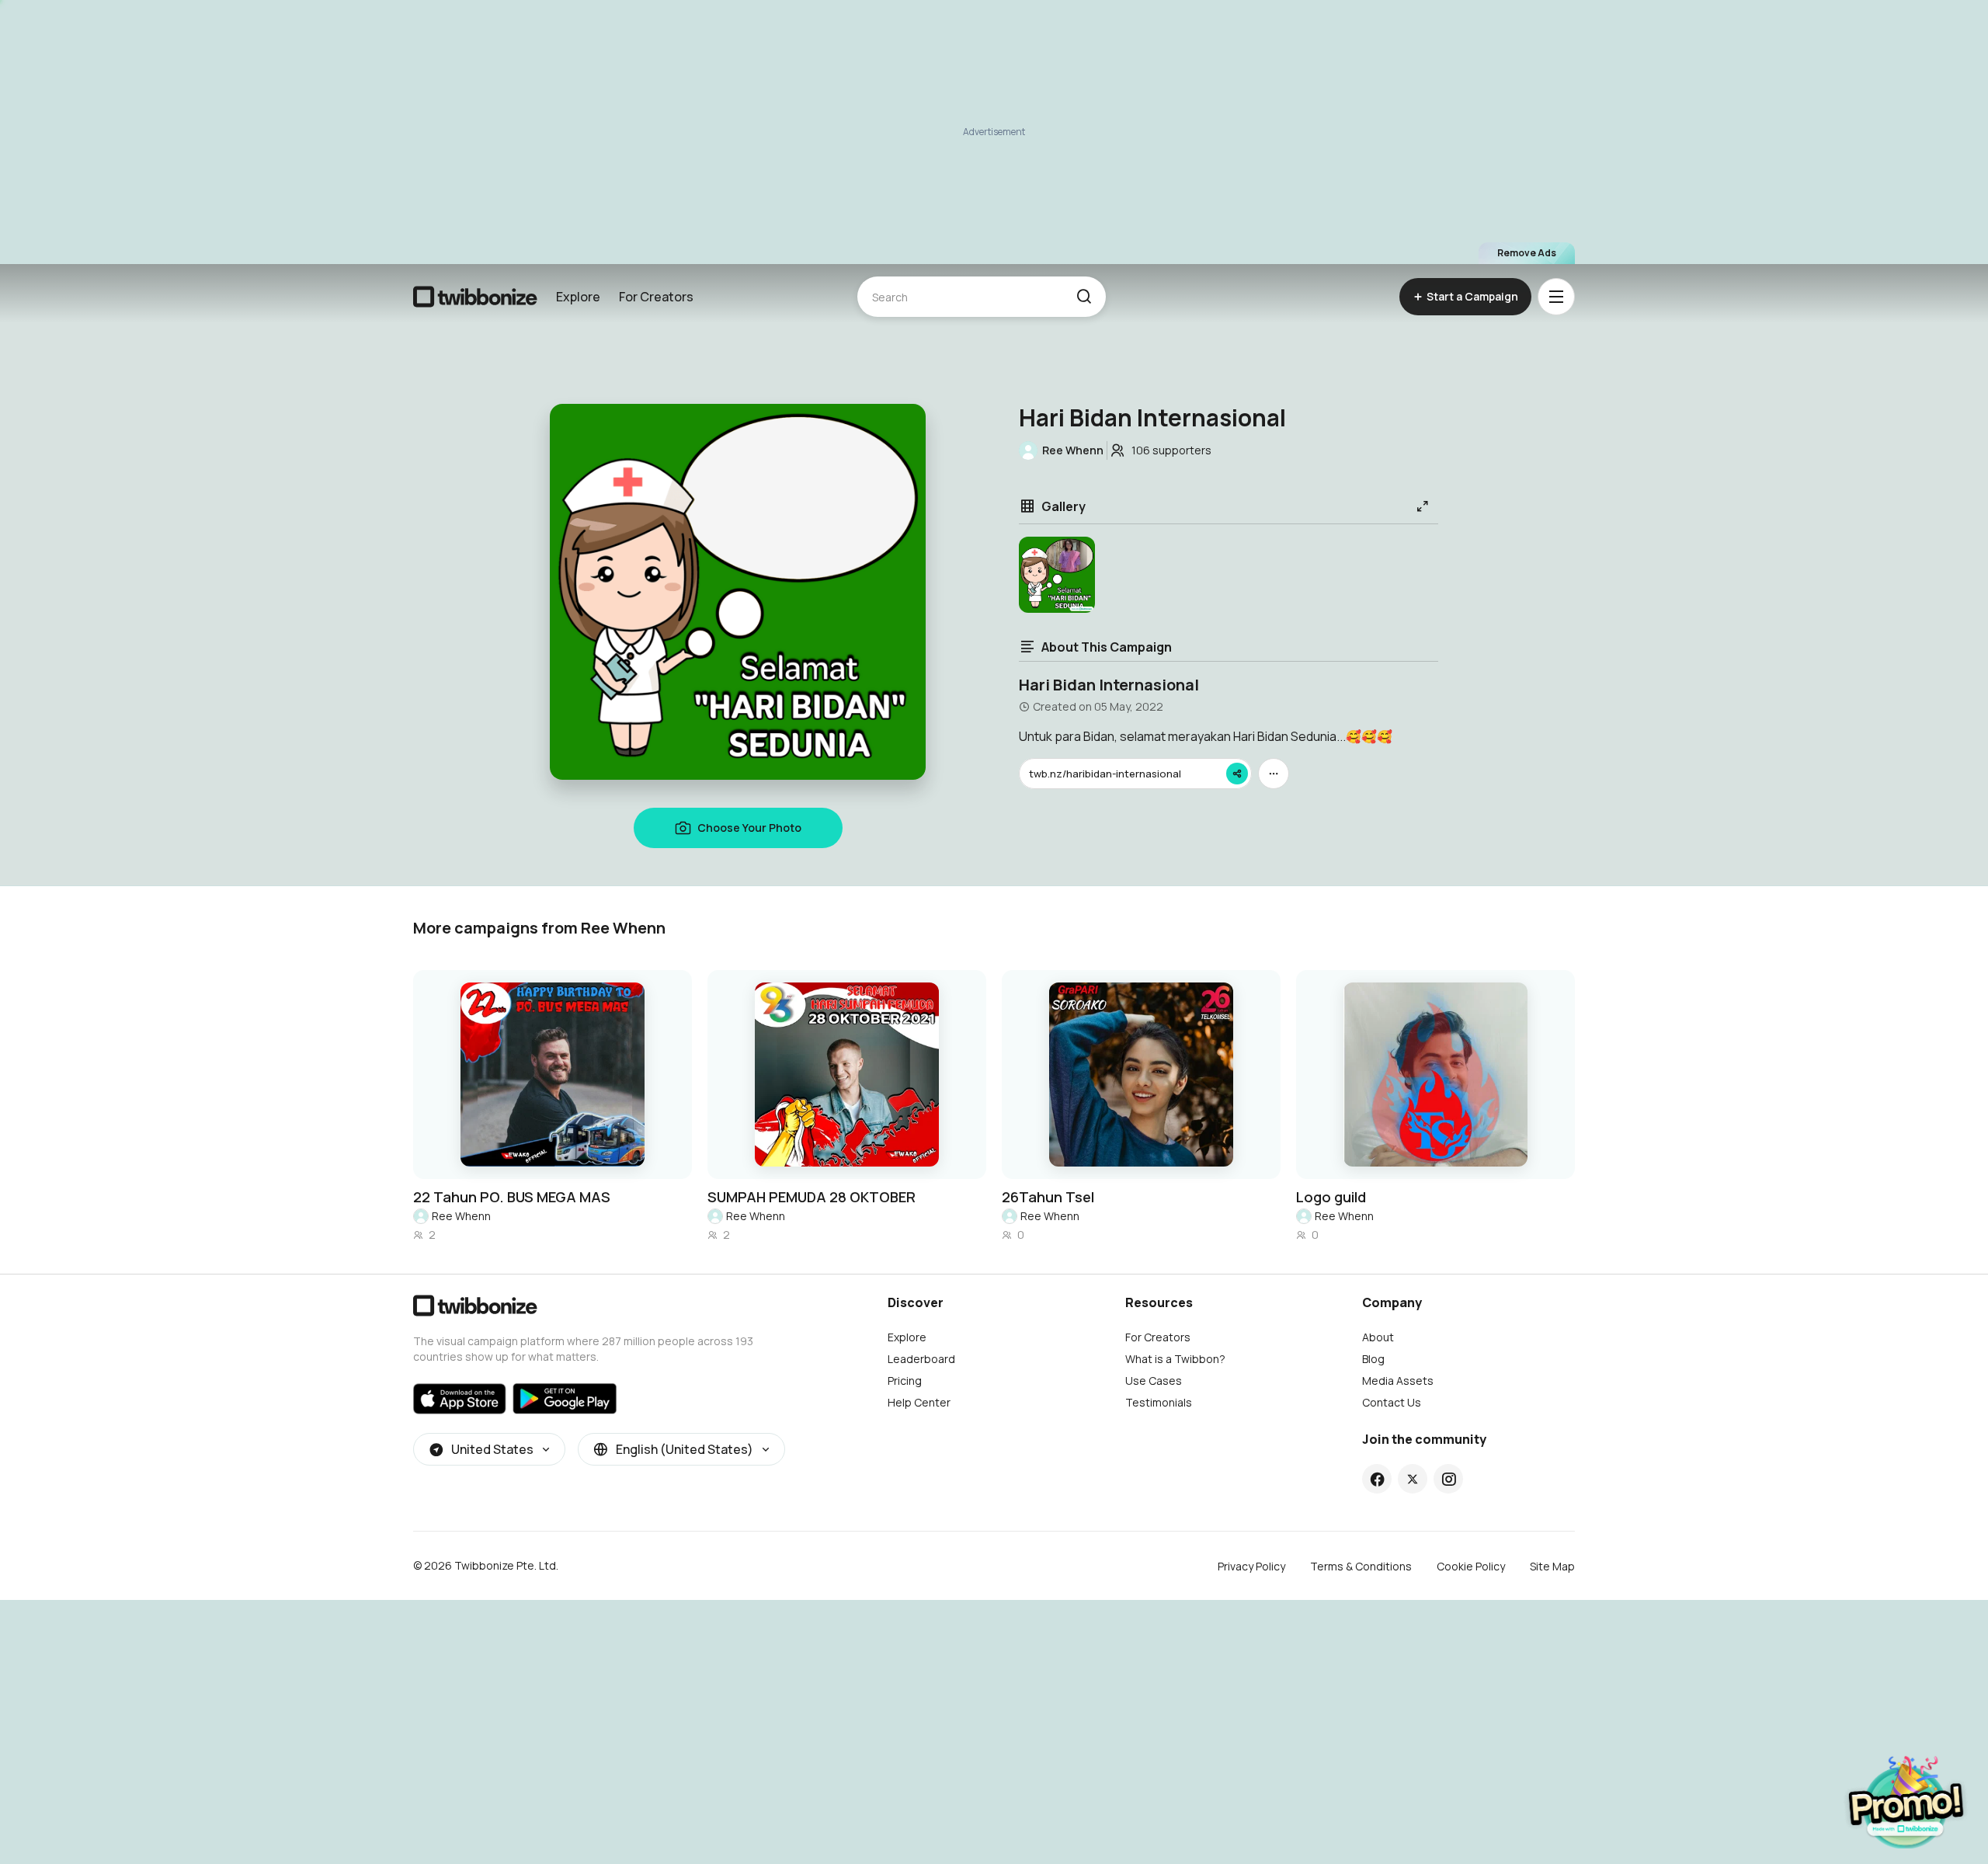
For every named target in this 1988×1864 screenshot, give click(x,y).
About (1378, 1337)
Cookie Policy (1471, 1566)
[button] (1084, 297)
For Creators (656, 297)
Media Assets (1398, 1381)
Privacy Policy (1251, 1566)
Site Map (1552, 1566)
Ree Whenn (461, 1216)
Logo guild (1331, 1197)
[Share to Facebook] (1377, 1479)
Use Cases (1154, 1381)
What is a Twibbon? (1175, 1359)
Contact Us (1392, 1402)
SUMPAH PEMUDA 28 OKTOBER (812, 1197)
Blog (1373, 1359)
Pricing (905, 1381)
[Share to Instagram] (1449, 1479)
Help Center (919, 1402)
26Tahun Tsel (1048, 1197)
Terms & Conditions (1361, 1566)
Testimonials (1159, 1402)
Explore (578, 297)
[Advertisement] (994, 132)
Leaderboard (921, 1359)
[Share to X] (1413, 1479)
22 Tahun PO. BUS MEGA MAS (512, 1197)
